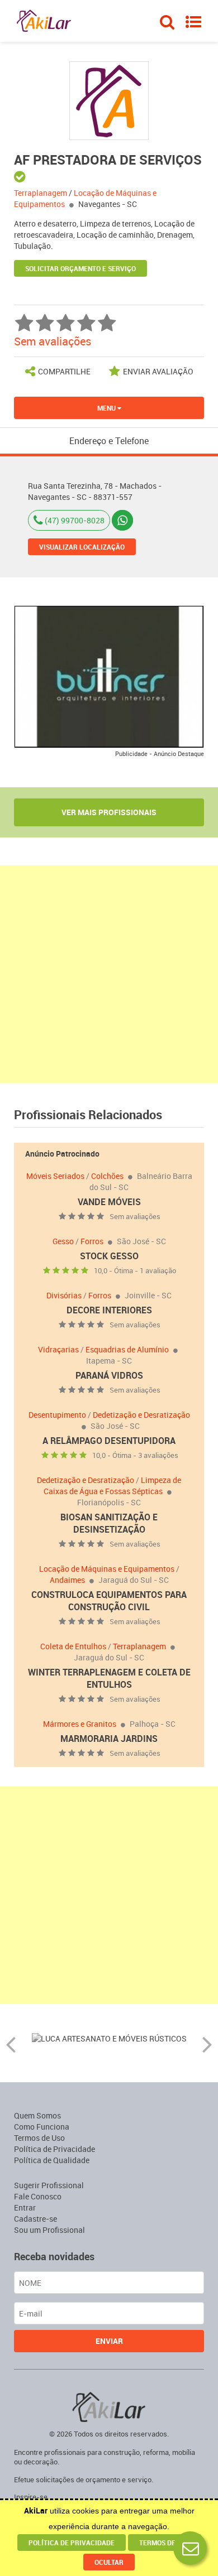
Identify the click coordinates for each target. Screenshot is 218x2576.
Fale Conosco (38, 2196)
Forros (92, 1241)
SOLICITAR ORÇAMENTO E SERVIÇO (80, 268)
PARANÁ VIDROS (109, 1375)
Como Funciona (42, 2127)
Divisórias (64, 1295)
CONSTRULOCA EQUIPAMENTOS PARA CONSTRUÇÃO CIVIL (109, 1601)
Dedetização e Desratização (141, 1415)
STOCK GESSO (109, 1256)
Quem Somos (37, 2115)
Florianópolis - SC (109, 1502)
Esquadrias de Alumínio (127, 1349)
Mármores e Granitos (80, 1724)
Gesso (63, 1241)
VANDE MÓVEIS (109, 1202)
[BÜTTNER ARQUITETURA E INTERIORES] (109, 676)
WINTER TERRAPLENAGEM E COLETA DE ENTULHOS (109, 1678)
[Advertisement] (109, 974)
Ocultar (109, 2562)
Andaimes (67, 1580)
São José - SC (141, 1241)
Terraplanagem (139, 1646)
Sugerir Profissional (49, 2185)
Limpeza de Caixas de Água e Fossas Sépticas (112, 1486)
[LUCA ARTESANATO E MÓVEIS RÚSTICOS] (109, 2037)
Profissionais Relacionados (88, 1114)
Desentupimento (57, 1415)
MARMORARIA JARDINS (109, 1739)
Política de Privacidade (54, 2149)
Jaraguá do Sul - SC (134, 1580)
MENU (107, 408)
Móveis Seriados (55, 1176)
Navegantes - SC (108, 204)
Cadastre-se (35, 2219)
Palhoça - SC (153, 1724)
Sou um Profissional (49, 2230)
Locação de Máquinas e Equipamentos (107, 1569)
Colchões (107, 1176)
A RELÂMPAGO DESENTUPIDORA (109, 1441)
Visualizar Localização (82, 547)
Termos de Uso (39, 2138)
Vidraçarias (58, 1349)
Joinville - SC (148, 1295)
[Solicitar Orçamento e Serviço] (190, 2548)
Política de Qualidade (52, 2160)
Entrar (25, 2207)
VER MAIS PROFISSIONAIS (109, 812)
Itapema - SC (109, 1361)
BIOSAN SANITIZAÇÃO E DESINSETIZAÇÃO (109, 1523)
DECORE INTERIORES (109, 1310)
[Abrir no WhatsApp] (122, 520)
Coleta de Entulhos (73, 1646)
